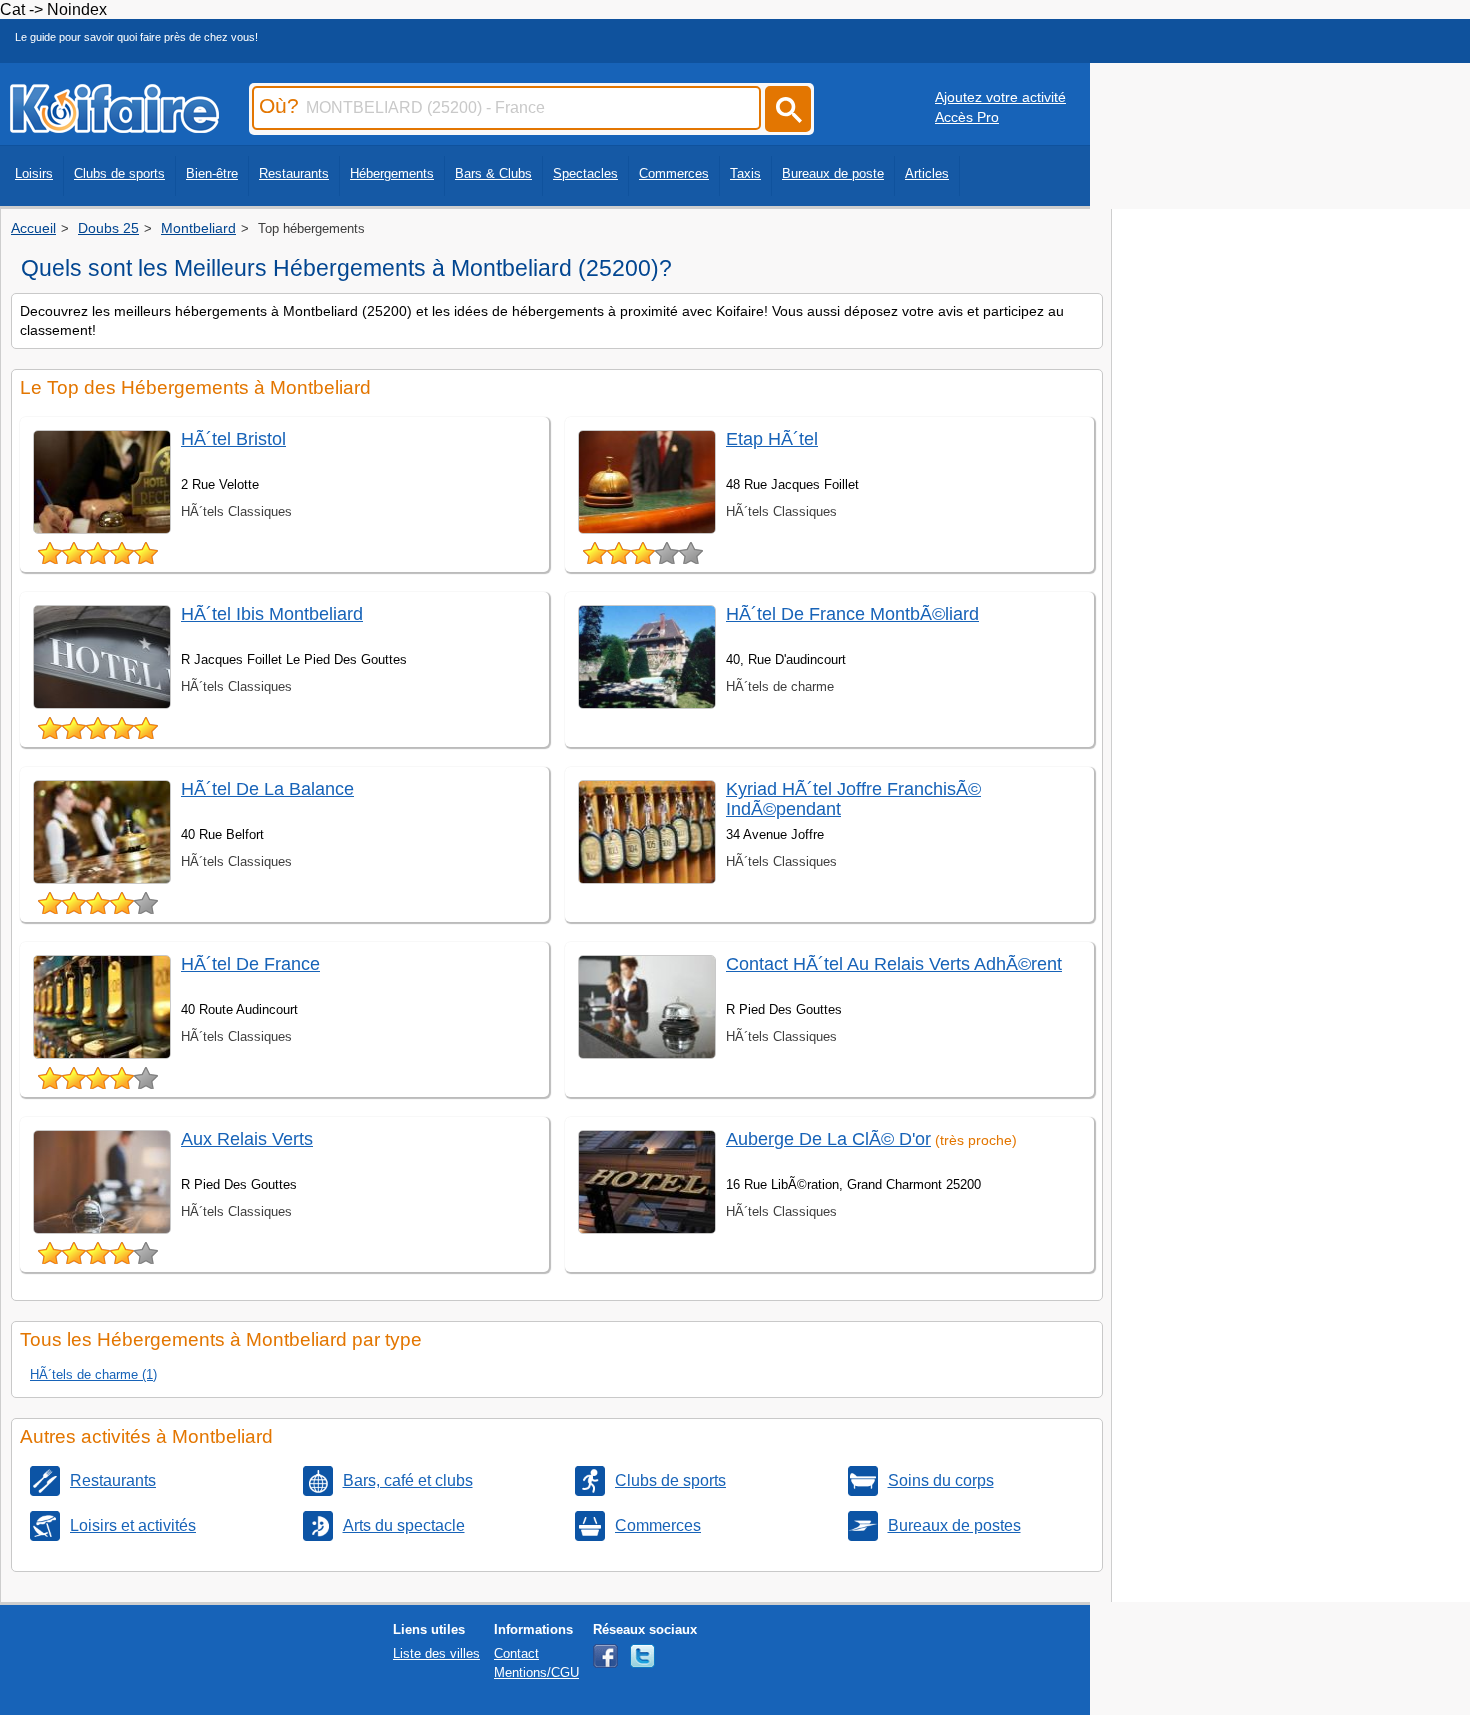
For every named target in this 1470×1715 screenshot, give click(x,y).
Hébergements (392, 173)
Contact (516, 1653)
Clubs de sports (119, 173)
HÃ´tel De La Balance (267, 789)
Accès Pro (967, 117)
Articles (927, 173)
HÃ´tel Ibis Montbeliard (272, 614)
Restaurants (294, 173)
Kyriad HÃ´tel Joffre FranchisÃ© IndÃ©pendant (853, 798)
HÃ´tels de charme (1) (93, 1374)
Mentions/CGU (536, 1672)
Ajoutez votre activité (1000, 97)
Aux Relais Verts (247, 1139)
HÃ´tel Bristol (233, 439)
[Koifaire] (114, 127)
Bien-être (212, 173)
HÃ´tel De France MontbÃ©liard (852, 614)
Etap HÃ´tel (772, 439)
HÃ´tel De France (250, 964)
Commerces (674, 173)
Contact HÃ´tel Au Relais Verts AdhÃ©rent (894, 964)
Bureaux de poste (833, 173)
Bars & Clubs (493, 173)
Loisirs (34, 173)
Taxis (745, 173)
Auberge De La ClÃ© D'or (828, 1139)
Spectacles (585, 173)
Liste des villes (436, 1653)
